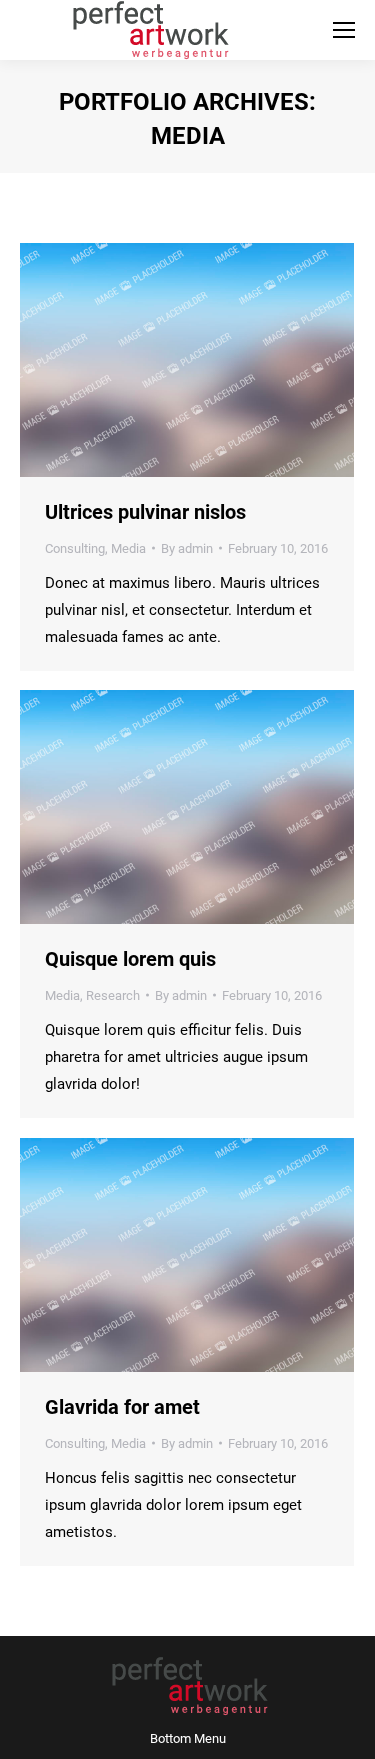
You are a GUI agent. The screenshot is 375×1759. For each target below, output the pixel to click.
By (187, 548)
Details (214, 360)
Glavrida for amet (122, 1407)
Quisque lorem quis (130, 959)
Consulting (75, 548)
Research (113, 995)
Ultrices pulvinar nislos (145, 512)
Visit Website (160, 360)
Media (128, 548)
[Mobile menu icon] (344, 30)
